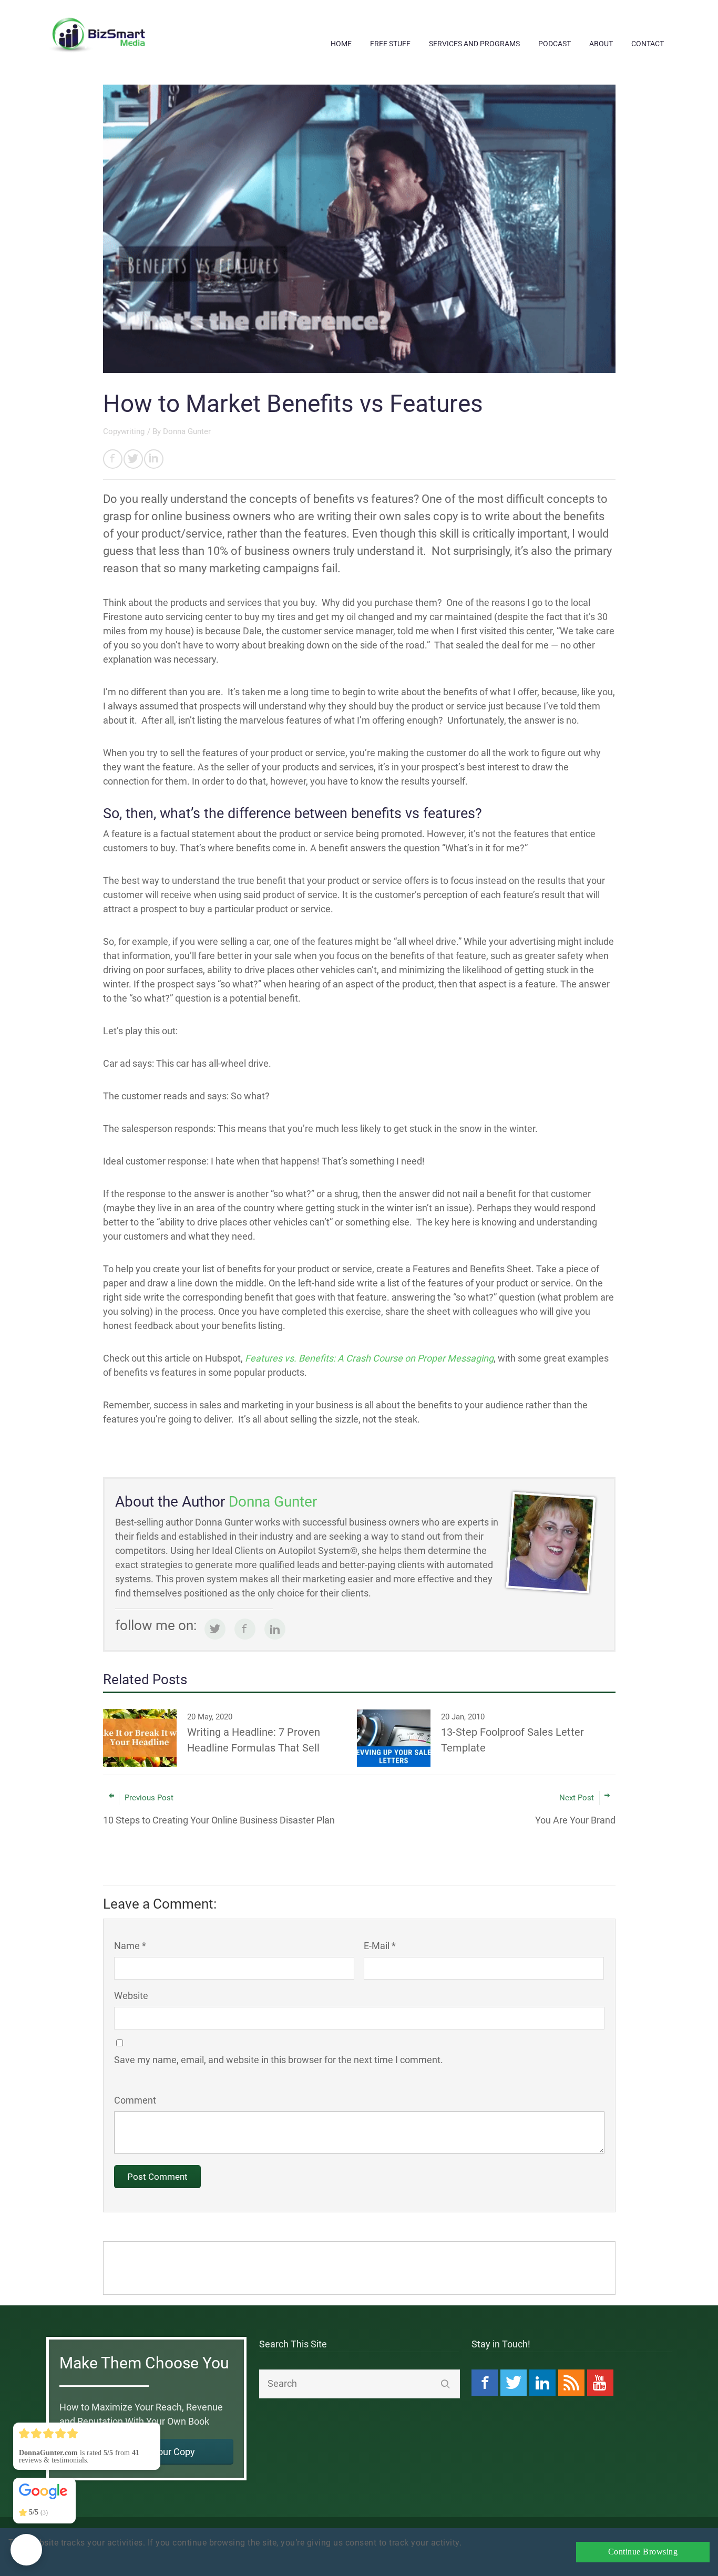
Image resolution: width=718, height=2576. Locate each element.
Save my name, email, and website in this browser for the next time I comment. (279, 2060)
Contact (648, 44)
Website (131, 1996)
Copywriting (124, 431)
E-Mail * (380, 1946)
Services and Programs (474, 44)
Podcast (555, 44)
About (601, 44)
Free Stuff (390, 44)
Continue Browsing (643, 2552)
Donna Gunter (187, 431)
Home (341, 44)
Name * (130, 1946)
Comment (135, 2100)
